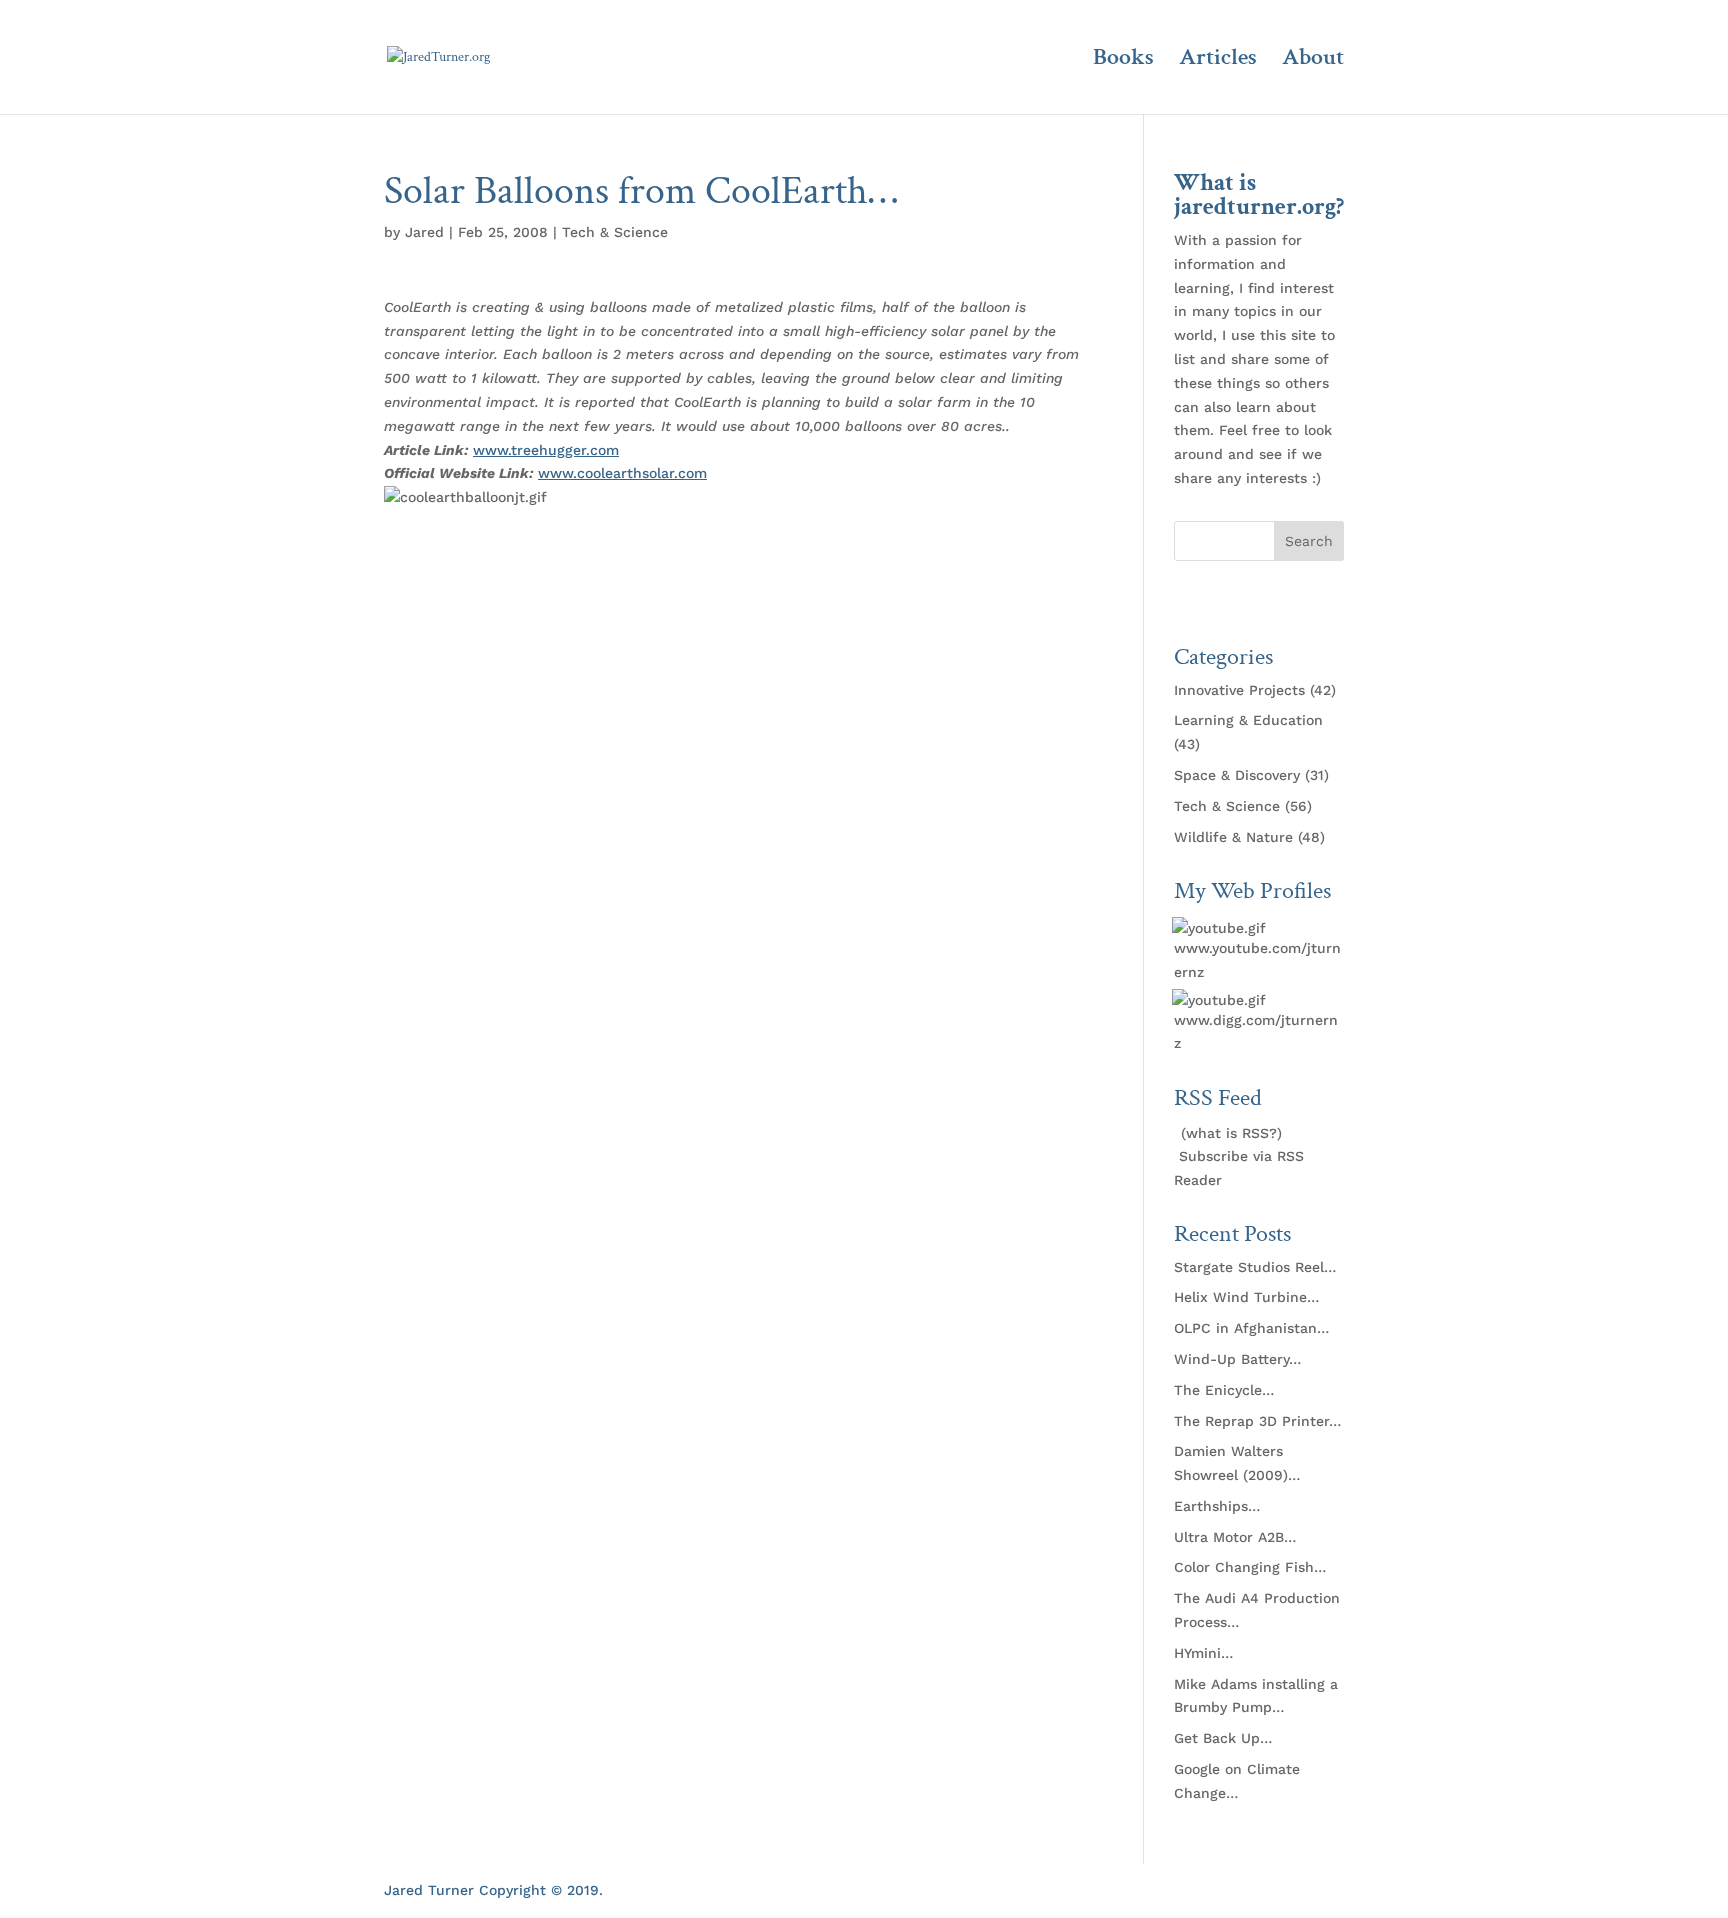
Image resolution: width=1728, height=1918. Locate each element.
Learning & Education (1248, 720)
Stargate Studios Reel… (1255, 1267)
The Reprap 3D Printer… (1257, 1421)
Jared (424, 232)
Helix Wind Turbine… (1246, 1297)
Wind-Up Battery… (1237, 1359)
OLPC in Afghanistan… (1251, 1328)
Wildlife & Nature (1233, 837)
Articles (1218, 61)
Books (1123, 61)
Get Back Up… (1223, 1738)
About (1313, 61)
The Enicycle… (1224, 1390)
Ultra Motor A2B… (1235, 1537)
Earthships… (1217, 1506)
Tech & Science (615, 232)
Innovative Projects (1239, 690)
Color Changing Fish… (1250, 1567)
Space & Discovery (1237, 775)
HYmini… (1203, 1653)
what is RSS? (1231, 1133)
